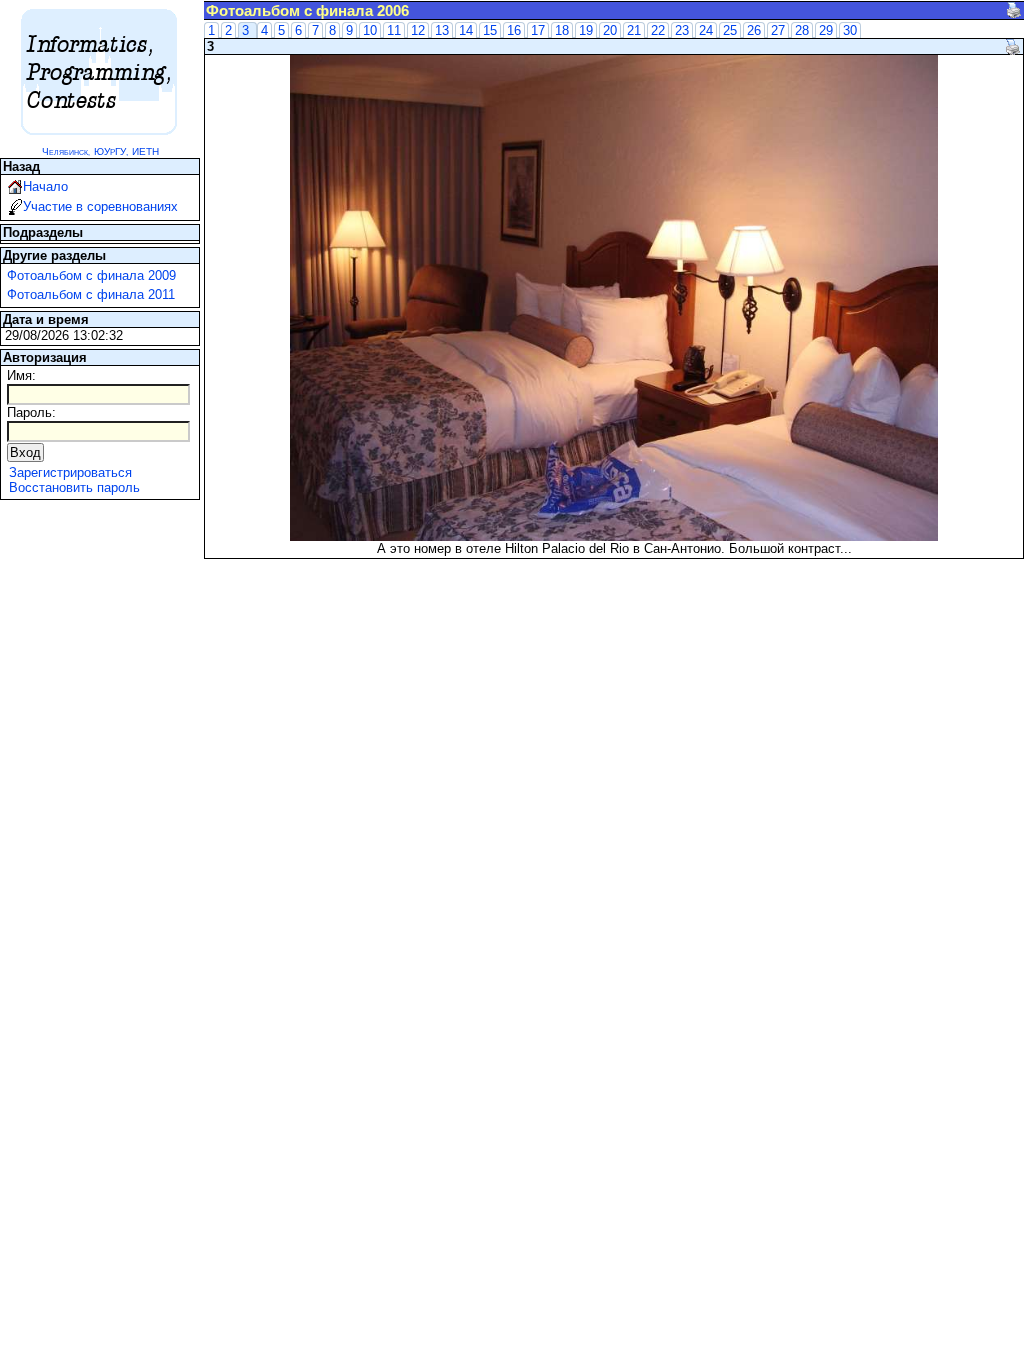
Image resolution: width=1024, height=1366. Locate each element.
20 (610, 30)
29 (826, 30)
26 (754, 30)
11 (394, 30)
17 (538, 30)
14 (466, 30)
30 (850, 30)
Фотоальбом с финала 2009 (91, 275)
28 (802, 30)
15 (490, 30)
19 (586, 30)
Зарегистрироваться (70, 472)
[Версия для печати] (1014, 10)
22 (658, 30)
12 (418, 30)
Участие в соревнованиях (100, 206)
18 (562, 30)
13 (442, 30)
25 (730, 30)
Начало (45, 186)
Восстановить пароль (74, 487)
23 (682, 30)
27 (778, 30)
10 (370, 30)
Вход (25, 452)
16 (514, 30)
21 (634, 30)
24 (706, 30)
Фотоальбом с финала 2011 (91, 294)
